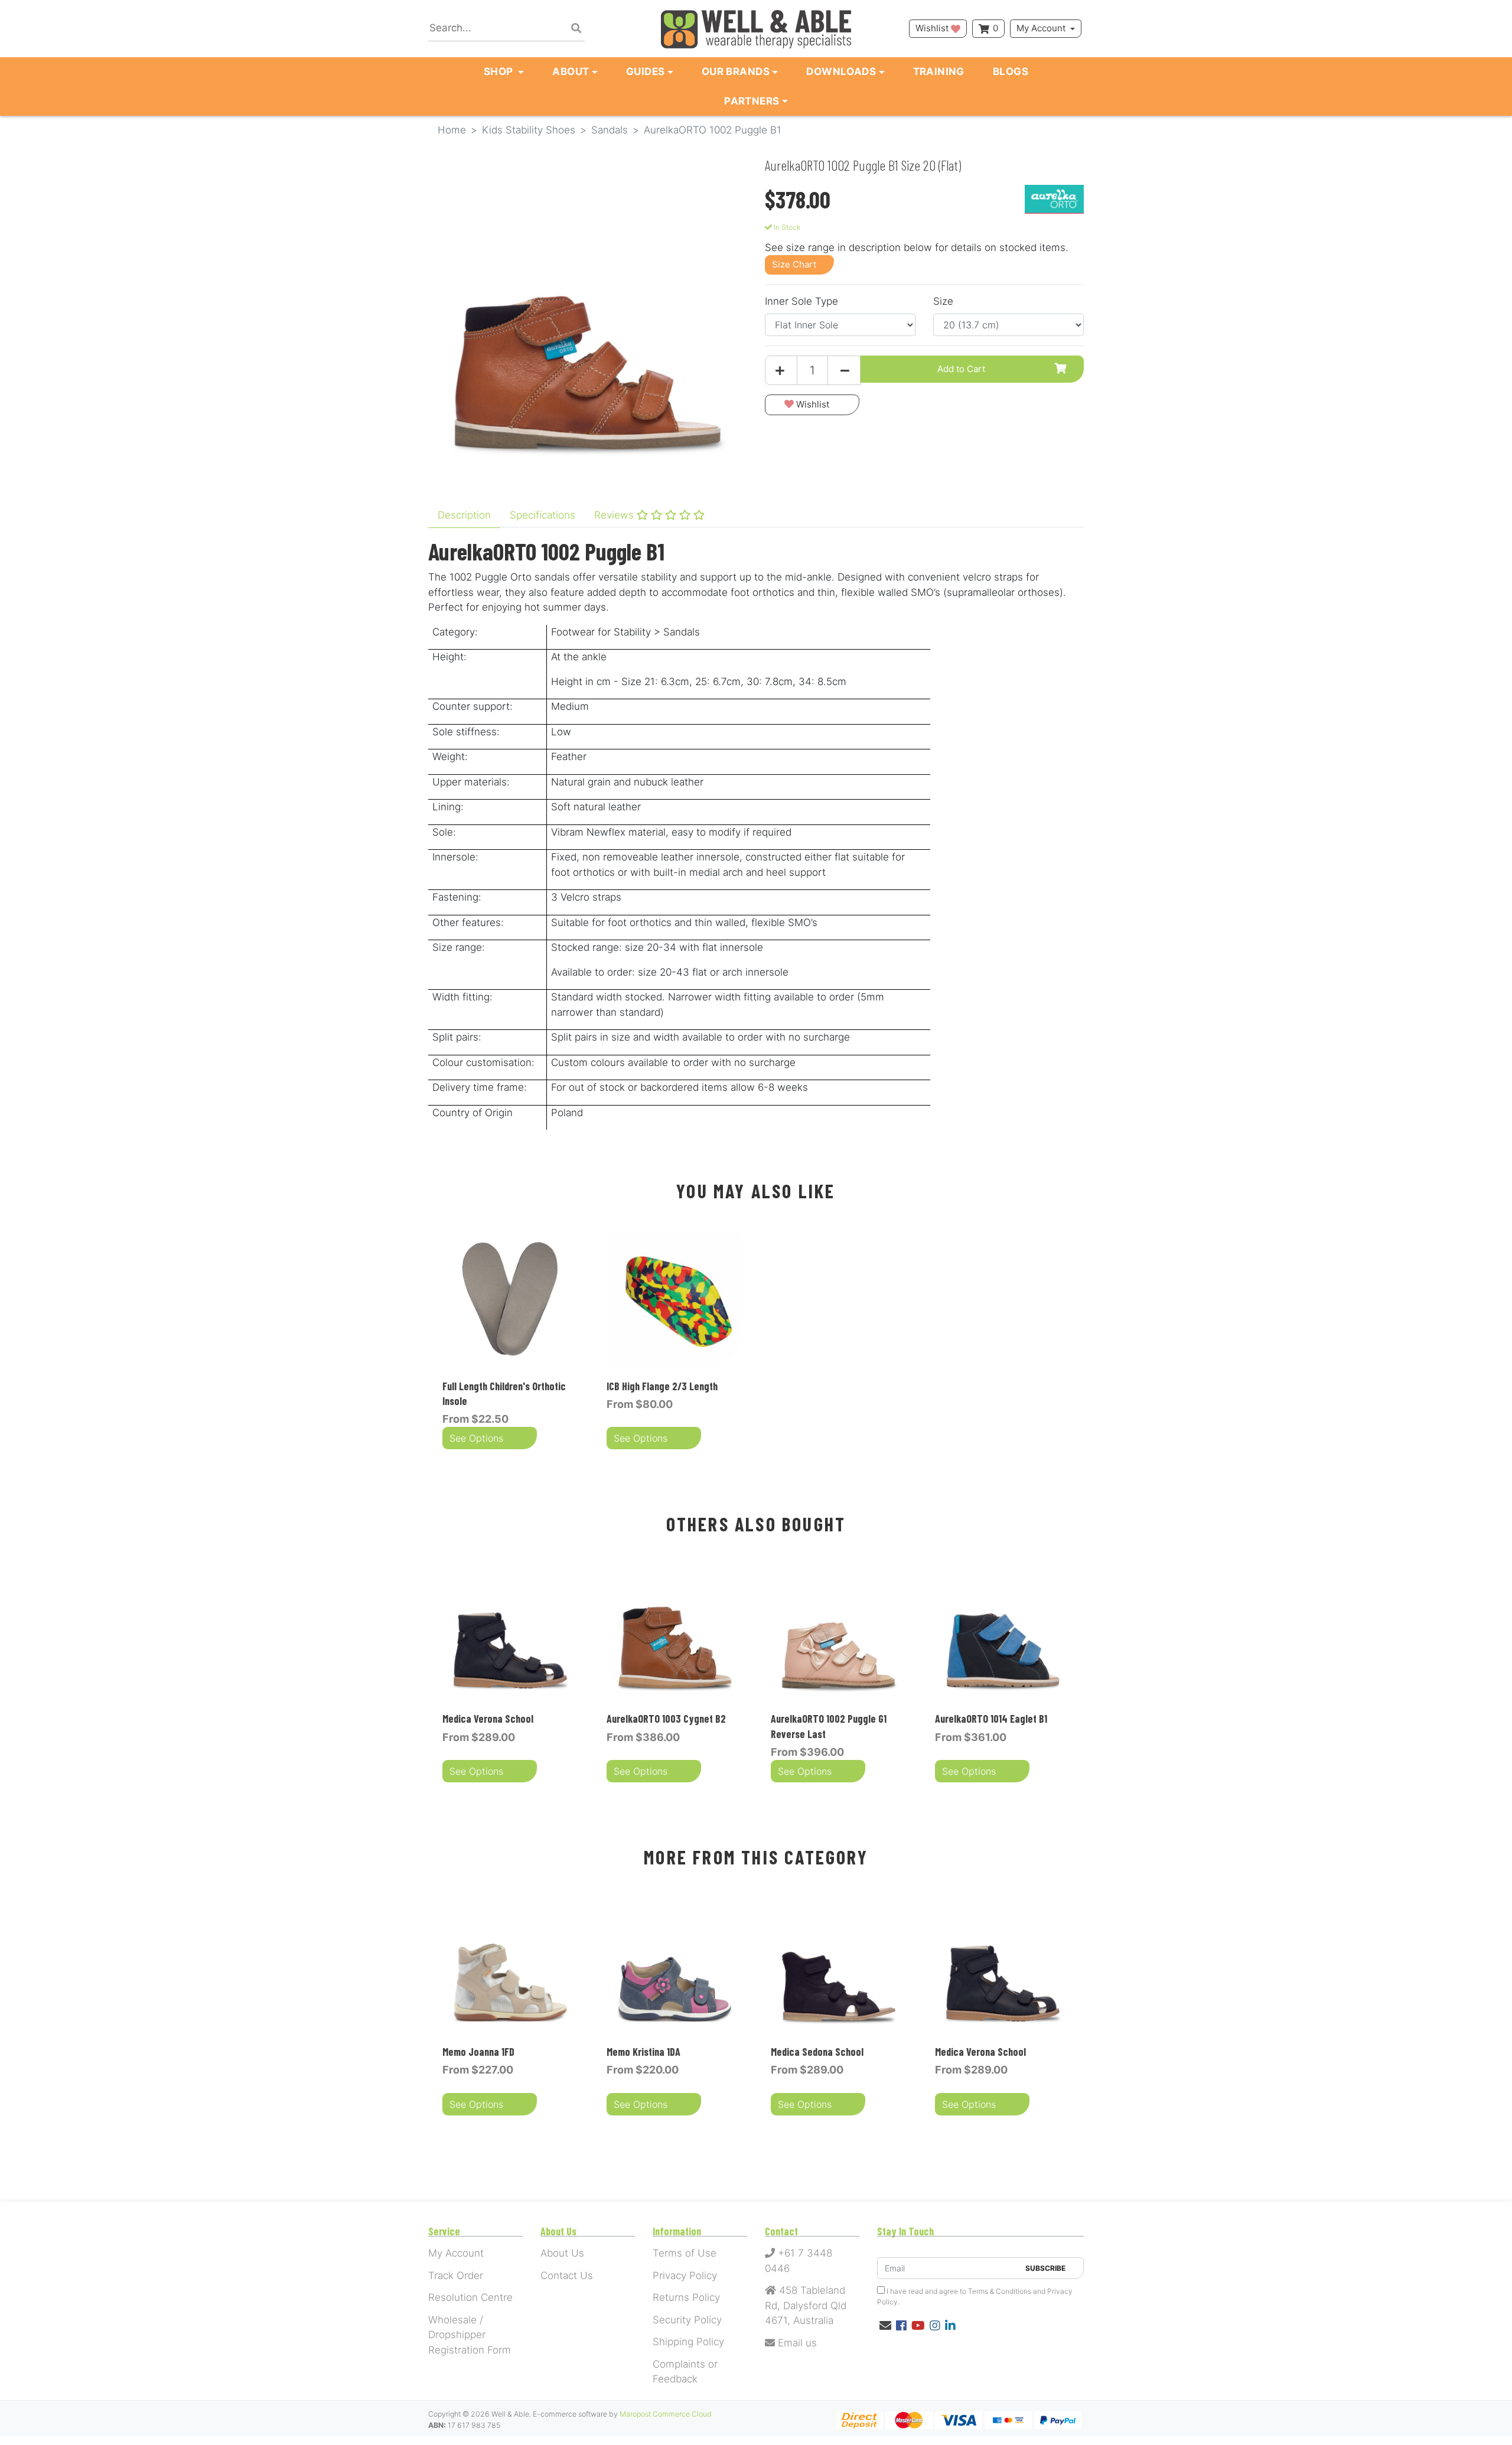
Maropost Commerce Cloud (666, 2414)
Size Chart (794, 264)
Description (464, 515)
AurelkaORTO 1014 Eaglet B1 (991, 1719)
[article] (510, 1342)
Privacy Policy (685, 2276)
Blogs (1011, 71)
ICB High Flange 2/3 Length (662, 1386)
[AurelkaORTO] (1054, 198)
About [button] (571, 71)
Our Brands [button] (736, 71)
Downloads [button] (841, 71)
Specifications (542, 515)
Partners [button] (752, 101)
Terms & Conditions (1000, 2291)
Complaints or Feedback (685, 2372)
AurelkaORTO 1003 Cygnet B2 (666, 1719)
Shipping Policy (688, 2342)
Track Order (456, 2276)
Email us (796, 2343)
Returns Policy (686, 2297)
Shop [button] (500, 71)
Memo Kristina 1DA (643, 2052)
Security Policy (687, 2320)
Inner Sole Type (801, 301)
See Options (476, 1438)
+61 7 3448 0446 (799, 2261)
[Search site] (576, 29)
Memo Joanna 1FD (478, 2052)
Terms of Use (685, 2253)
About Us (562, 2253)
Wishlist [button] (933, 28)
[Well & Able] (756, 29)
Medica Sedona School (817, 2052)
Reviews (615, 515)
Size (943, 301)
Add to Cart (961, 369)
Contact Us (567, 2276)
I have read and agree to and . (975, 2296)
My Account (1041, 28)
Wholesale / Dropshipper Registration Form (470, 2335)
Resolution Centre (470, 2297)
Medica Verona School (488, 1719)
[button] (812, 405)
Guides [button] (646, 71)
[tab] (464, 516)
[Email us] (885, 2326)
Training (939, 71)
